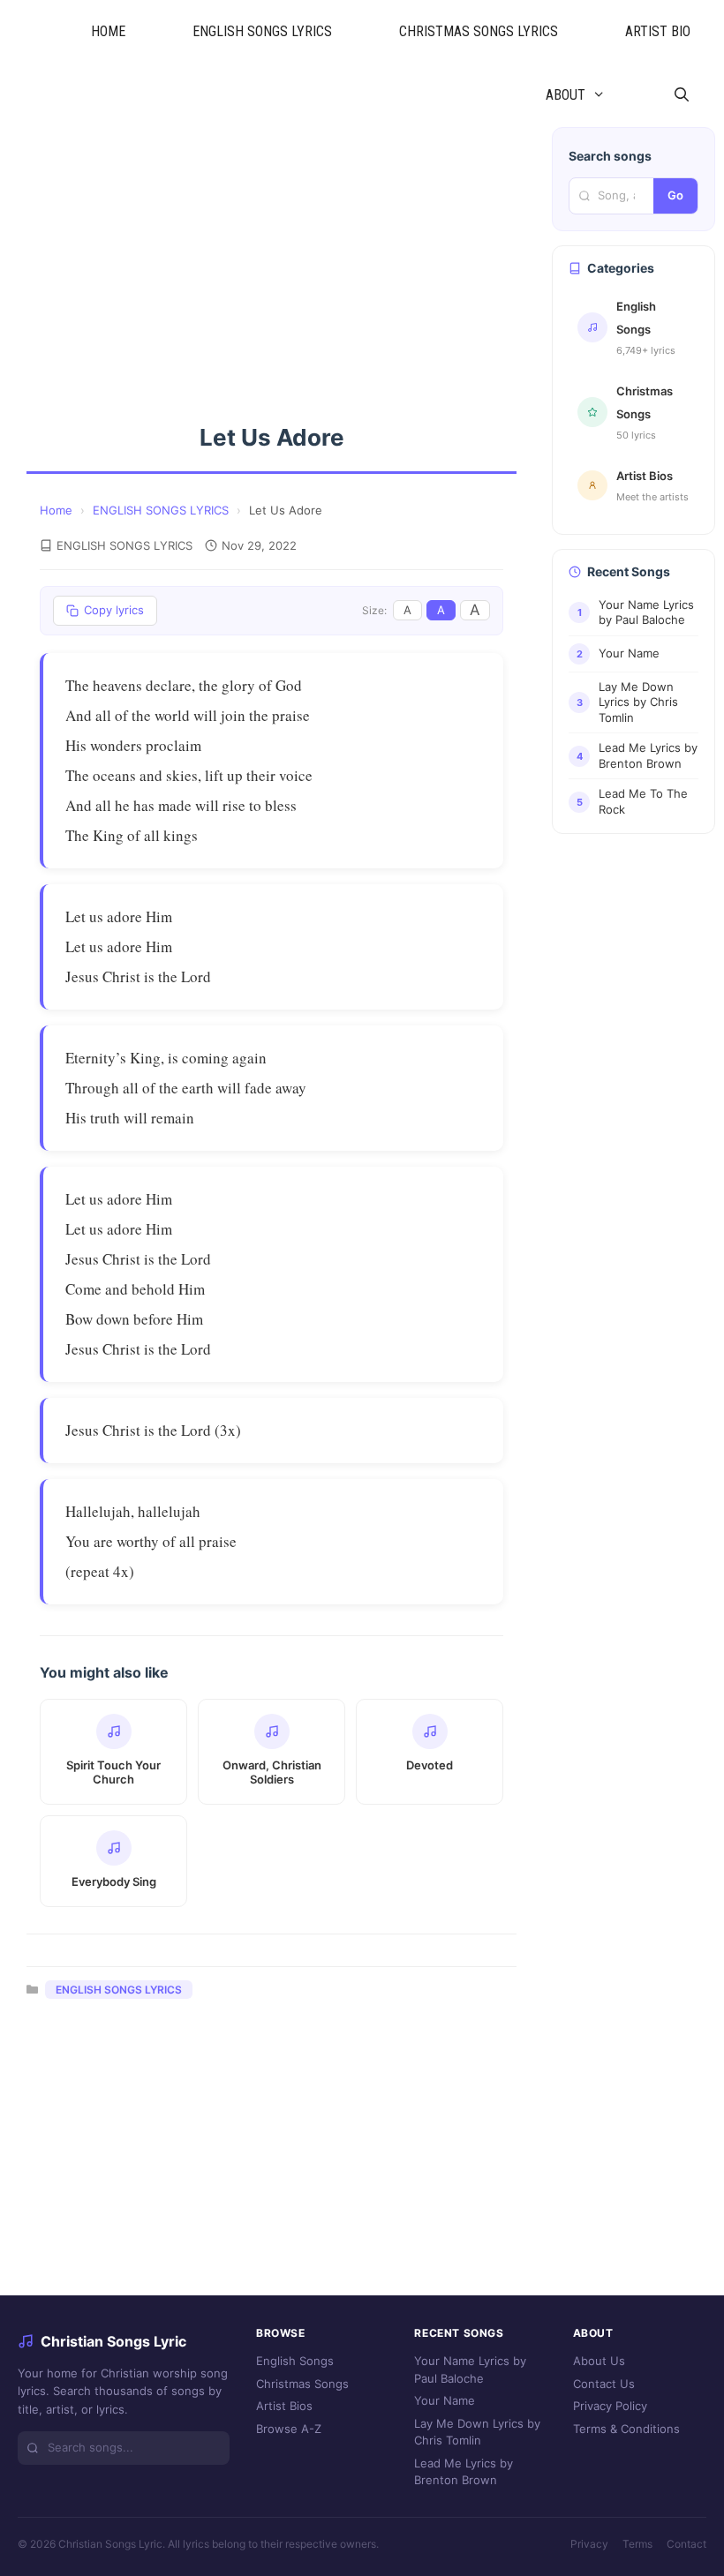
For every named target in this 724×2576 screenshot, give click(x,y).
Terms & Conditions (626, 2429)
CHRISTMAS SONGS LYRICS (479, 31)
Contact (686, 2544)
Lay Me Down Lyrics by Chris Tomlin (477, 2432)
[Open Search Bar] (681, 95)
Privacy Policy (610, 2406)
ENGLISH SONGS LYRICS (262, 31)
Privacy (589, 2544)
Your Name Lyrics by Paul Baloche (470, 2369)
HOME (108, 31)
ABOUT (566, 95)
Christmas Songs (302, 2384)
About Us (599, 2361)
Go (675, 195)
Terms (637, 2544)
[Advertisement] (271, 258)
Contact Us (604, 2384)
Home (56, 510)
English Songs (295, 2361)
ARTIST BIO (658, 31)
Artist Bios (284, 2406)
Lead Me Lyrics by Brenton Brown (464, 2472)
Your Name (445, 2400)
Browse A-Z (289, 2429)
